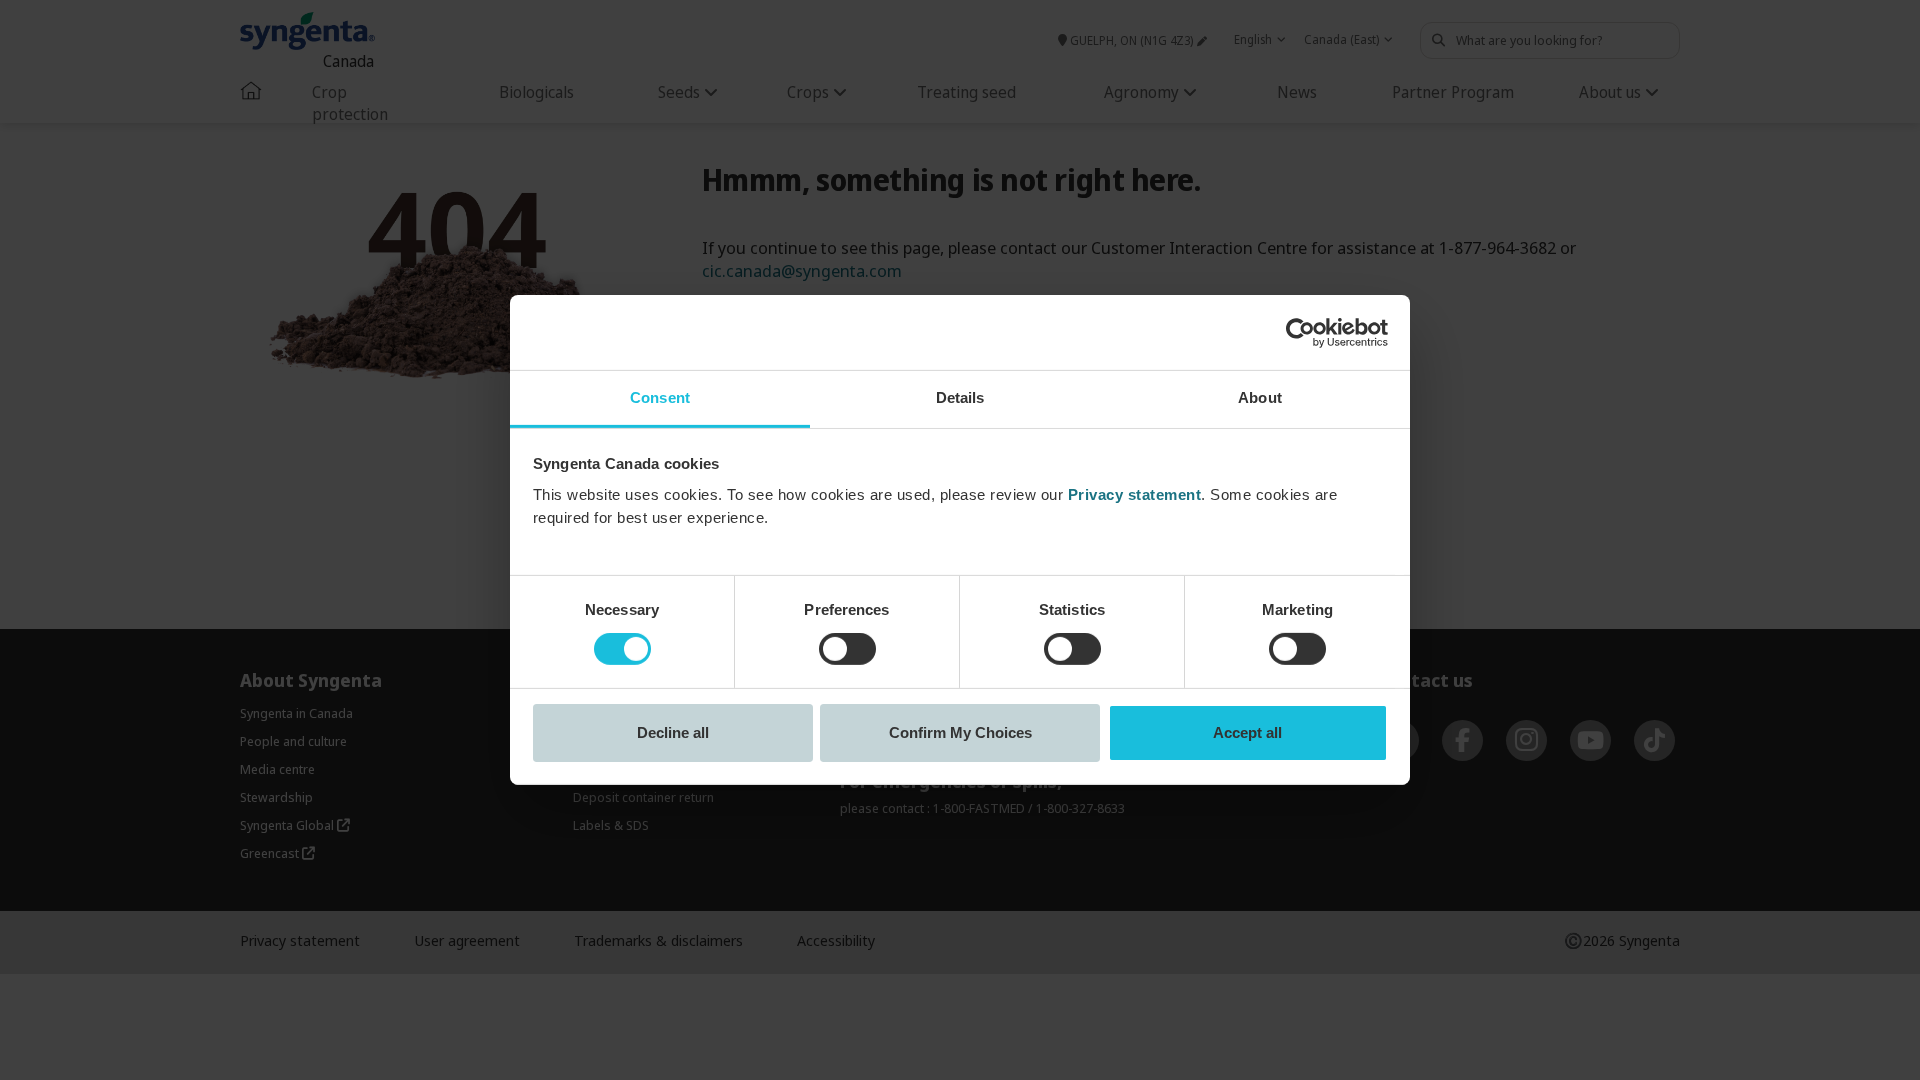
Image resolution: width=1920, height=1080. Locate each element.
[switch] (847, 649)
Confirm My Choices (960, 732)
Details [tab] (960, 397)
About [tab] (1260, 397)
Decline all (673, 732)
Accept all (1247, 732)
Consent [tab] (660, 397)
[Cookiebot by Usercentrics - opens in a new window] (1300, 332)
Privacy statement (1135, 494)
